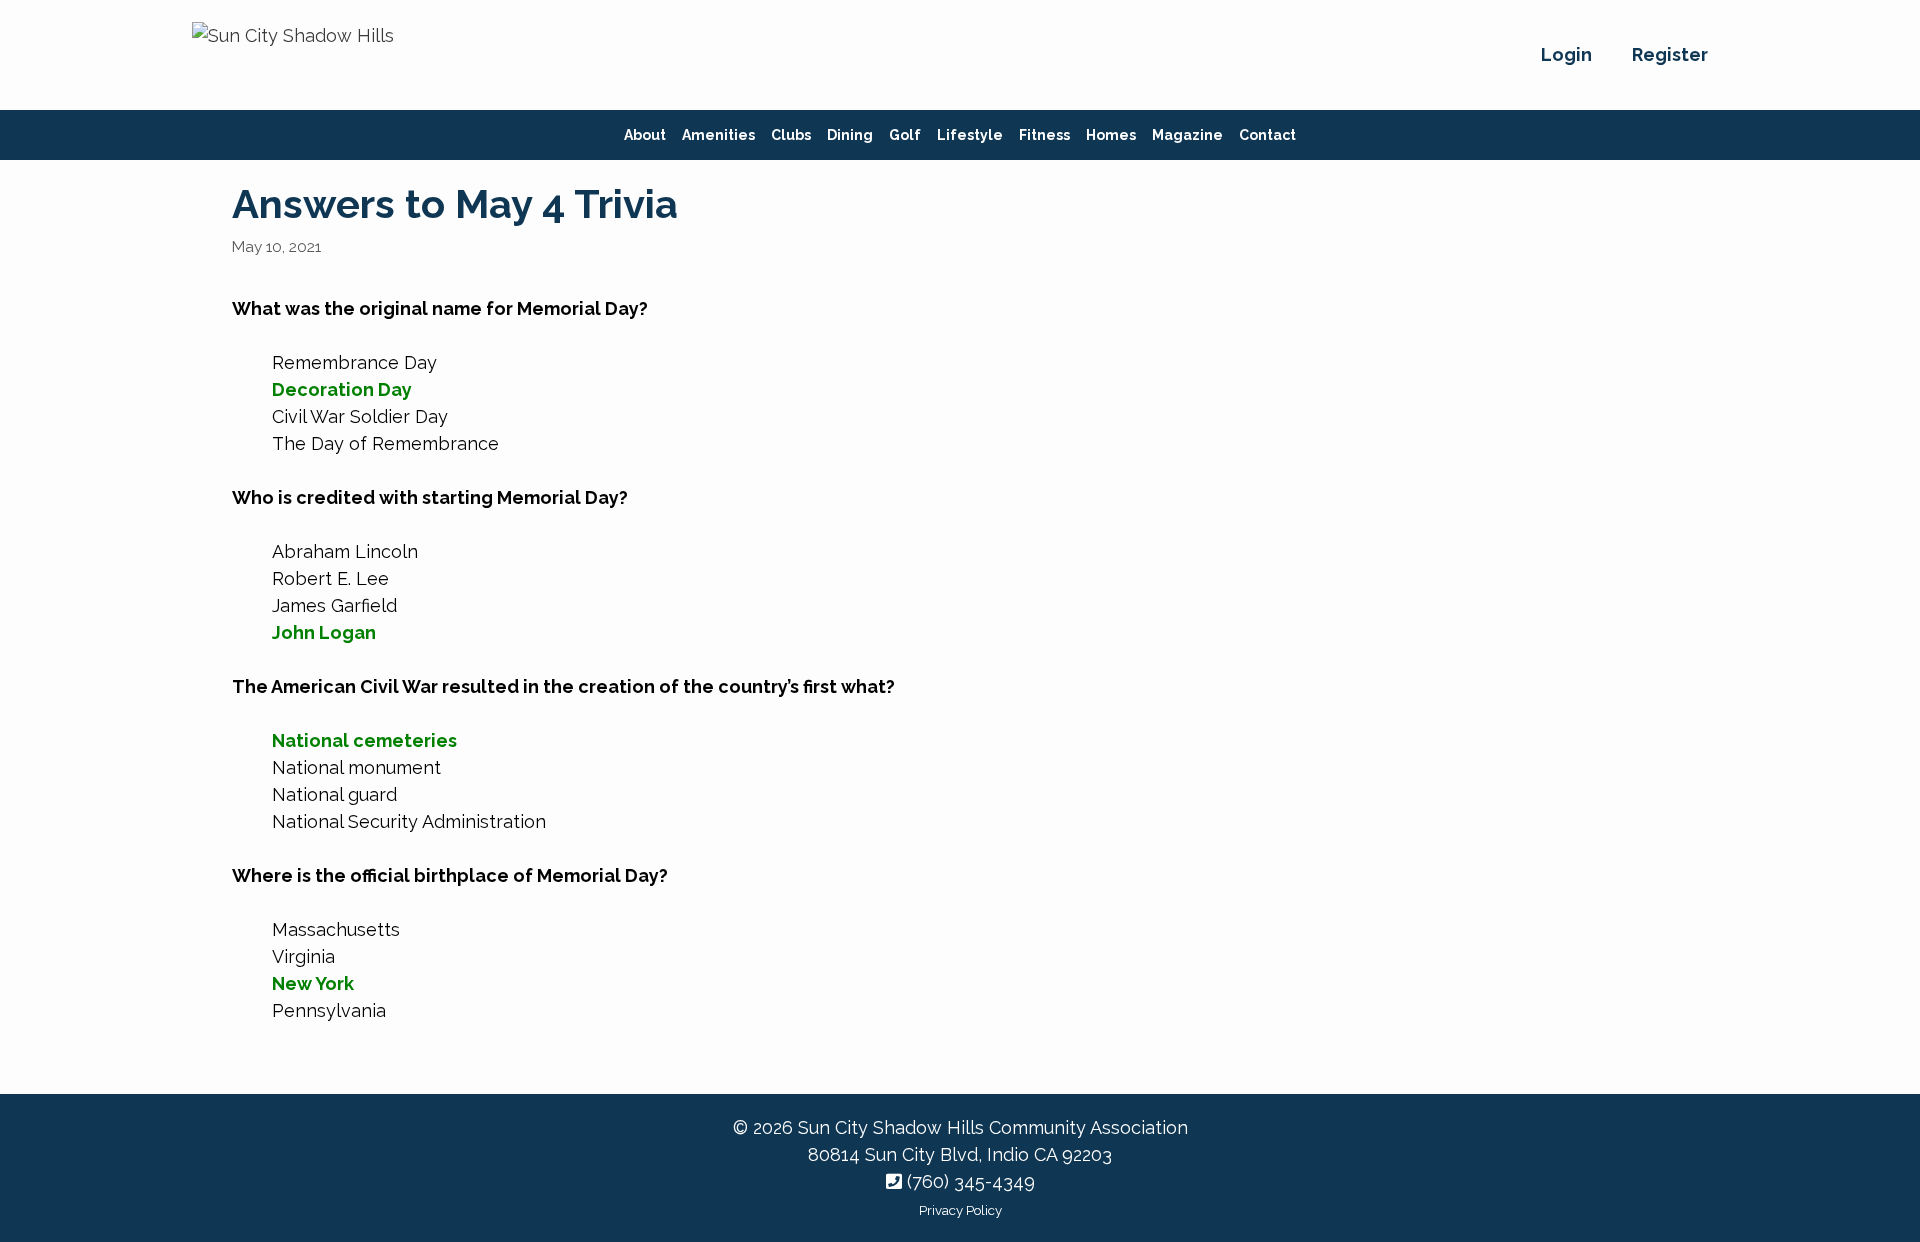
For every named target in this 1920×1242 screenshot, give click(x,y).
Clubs (791, 135)
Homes (1111, 135)
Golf (905, 135)
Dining (850, 135)
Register (1670, 54)
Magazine (1187, 135)
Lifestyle (970, 135)
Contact (1267, 135)
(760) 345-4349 (968, 1181)
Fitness (1044, 135)
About (645, 135)
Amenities (718, 135)
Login (1566, 54)
